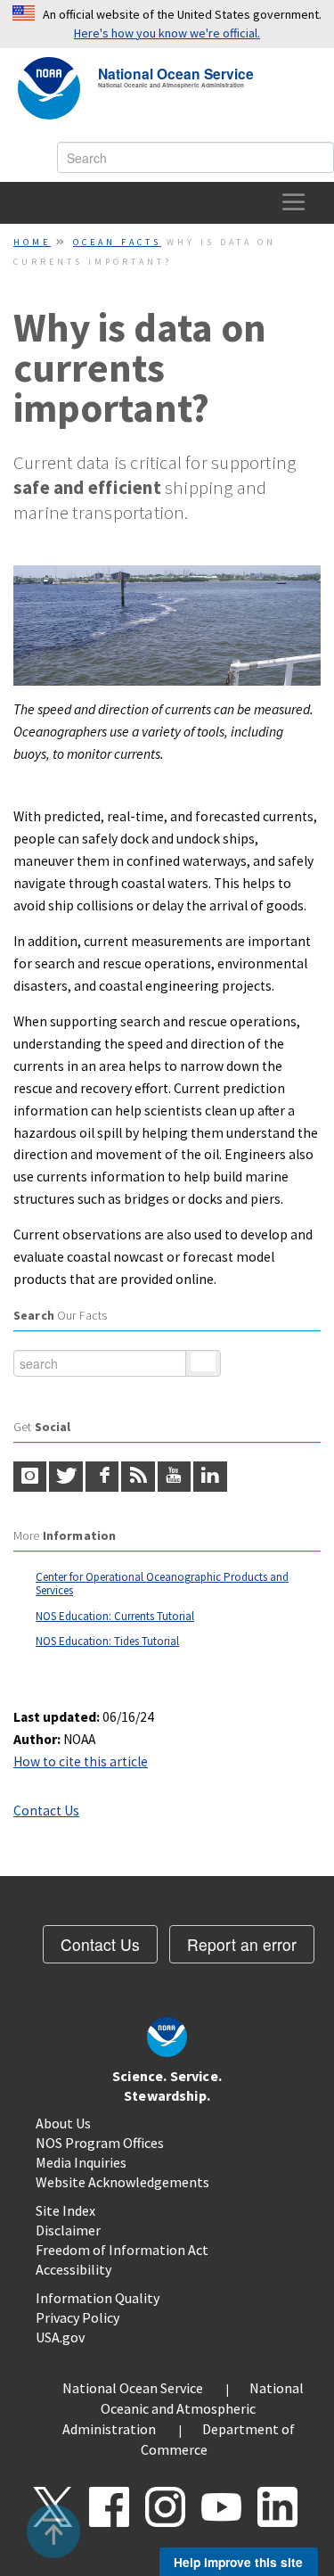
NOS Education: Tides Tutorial (107, 1641)
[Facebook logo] (102, 1477)
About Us (63, 2123)
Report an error (242, 1944)
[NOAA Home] (49, 88)
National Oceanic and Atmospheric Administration (183, 2408)
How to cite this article (81, 1761)
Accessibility (73, 2269)
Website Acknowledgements (122, 2182)
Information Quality (98, 2298)
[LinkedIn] (210, 1477)
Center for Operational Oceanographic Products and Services (162, 1584)
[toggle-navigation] (294, 203)
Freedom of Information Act (122, 2250)
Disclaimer (68, 2230)
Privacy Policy (77, 2317)
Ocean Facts (117, 242)
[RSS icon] (138, 1477)
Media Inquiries (81, 2162)
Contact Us (46, 1811)
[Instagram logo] (30, 1477)
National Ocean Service (176, 72)
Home (32, 242)
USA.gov (60, 2337)
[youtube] (174, 1477)
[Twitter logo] (65, 1477)
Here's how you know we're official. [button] (167, 33)
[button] (54, 2531)
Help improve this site (238, 2562)
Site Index (65, 2210)
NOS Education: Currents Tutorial (115, 1616)
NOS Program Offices (100, 2143)
